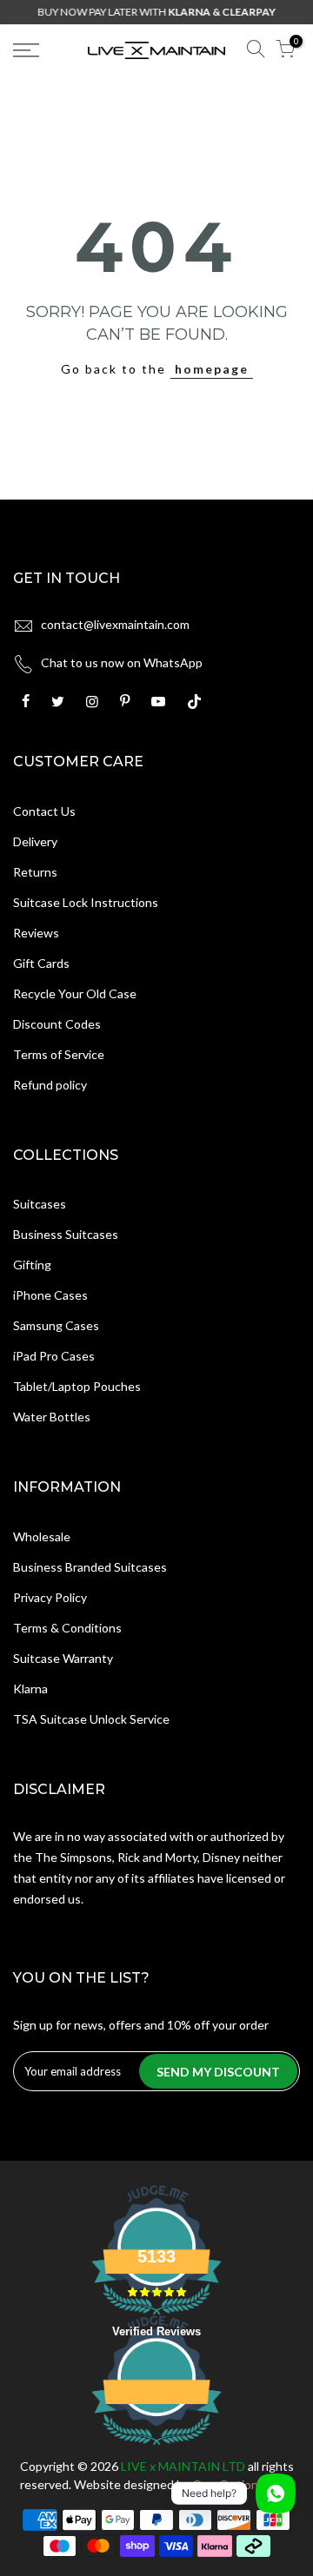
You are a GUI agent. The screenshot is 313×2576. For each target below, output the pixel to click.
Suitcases (40, 1204)
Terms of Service (59, 1054)
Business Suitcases (66, 1234)
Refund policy (50, 1085)
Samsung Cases (56, 1325)
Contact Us (44, 811)
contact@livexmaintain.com (115, 624)
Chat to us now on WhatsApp (122, 662)
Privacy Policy (50, 1597)
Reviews (36, 933)
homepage (212, 369)
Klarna (30, 1689)
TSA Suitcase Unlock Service (91, 1719)
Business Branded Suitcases (90, 1567)
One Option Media (243, 2484)
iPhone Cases (50, 1295)
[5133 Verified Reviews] (156, 2448)
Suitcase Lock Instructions (86, 902)
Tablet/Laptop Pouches (77, 1386)
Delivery (35, 841)
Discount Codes (57, 1024)
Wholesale (42, 1536)
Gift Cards (41, 963)
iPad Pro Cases (54, 1356)
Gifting (32, 1265)
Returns (35, 872)
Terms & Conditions (67, 1628)
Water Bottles (52, 1417)
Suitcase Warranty (63, 1658)
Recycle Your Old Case (75, 993)
